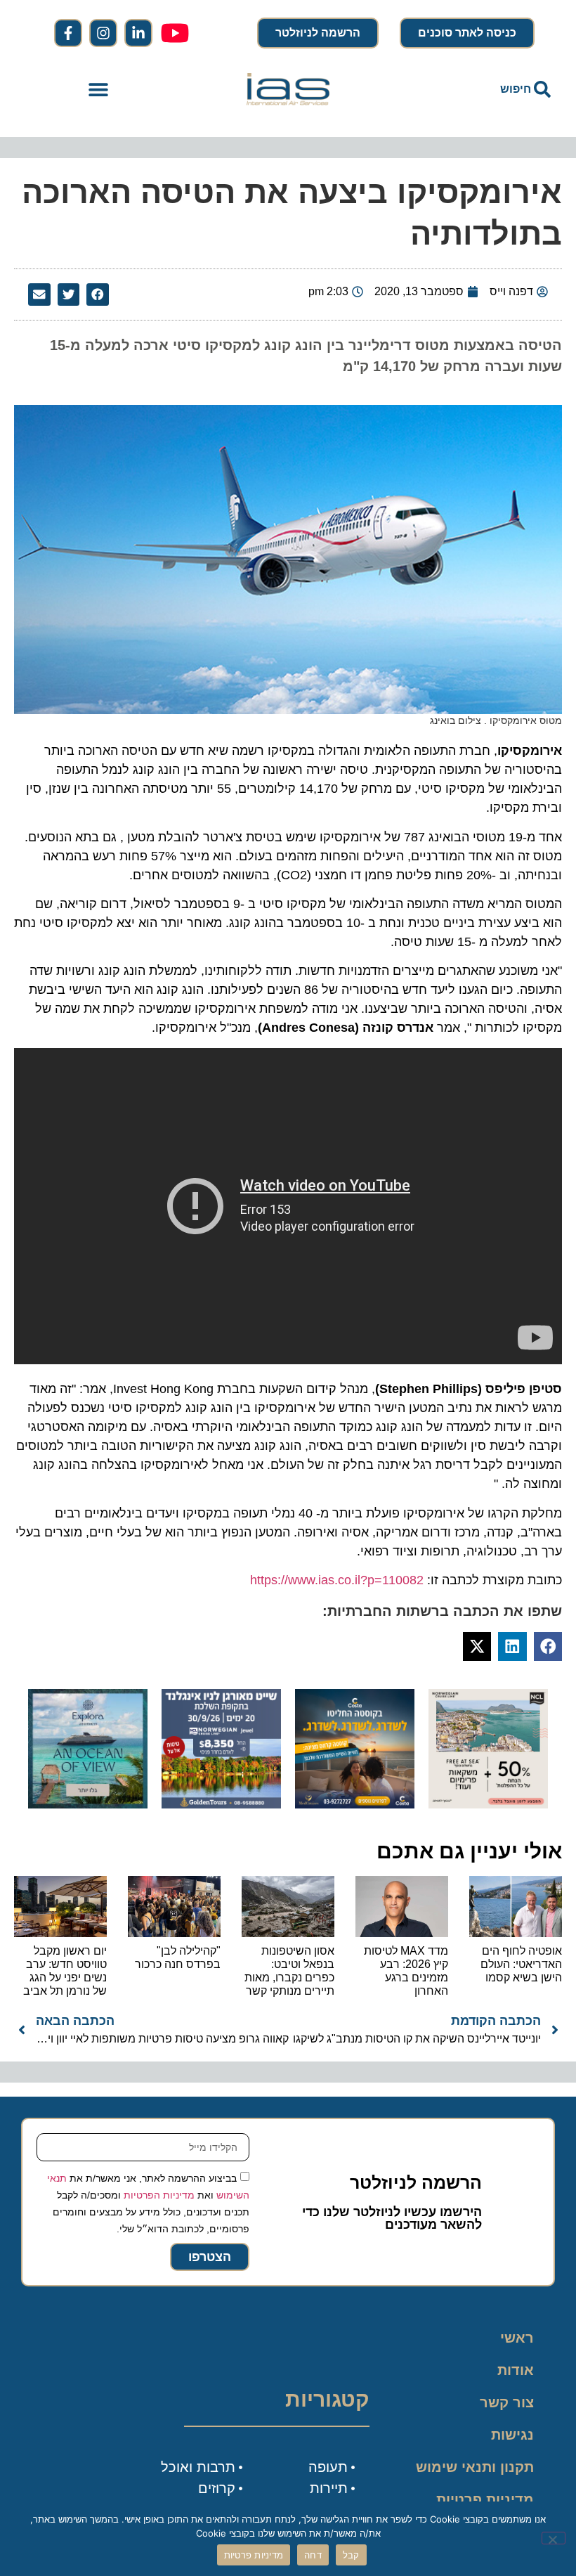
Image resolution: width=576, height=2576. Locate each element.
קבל (351, 2555)
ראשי (517, 2338)
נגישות (512, 2435)
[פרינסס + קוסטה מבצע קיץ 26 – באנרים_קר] (355, 1804)
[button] (99, 90)
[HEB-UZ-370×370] (488, 1804)
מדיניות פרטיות (485, 2499)
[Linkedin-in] (138, 33)
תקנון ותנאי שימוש (475, 2467)
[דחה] (554, 2538)
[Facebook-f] (68, 33)
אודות (516, 2370)
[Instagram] (103, 33)
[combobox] (478, 89)
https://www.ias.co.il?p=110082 (337, 1580)
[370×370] (221, 1804)
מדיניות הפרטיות (159, 2195)
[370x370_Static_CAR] (88, 1804)
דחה (313, 2555)
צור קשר (507, 2402)
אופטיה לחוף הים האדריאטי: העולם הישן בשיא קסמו (521, 1964)
